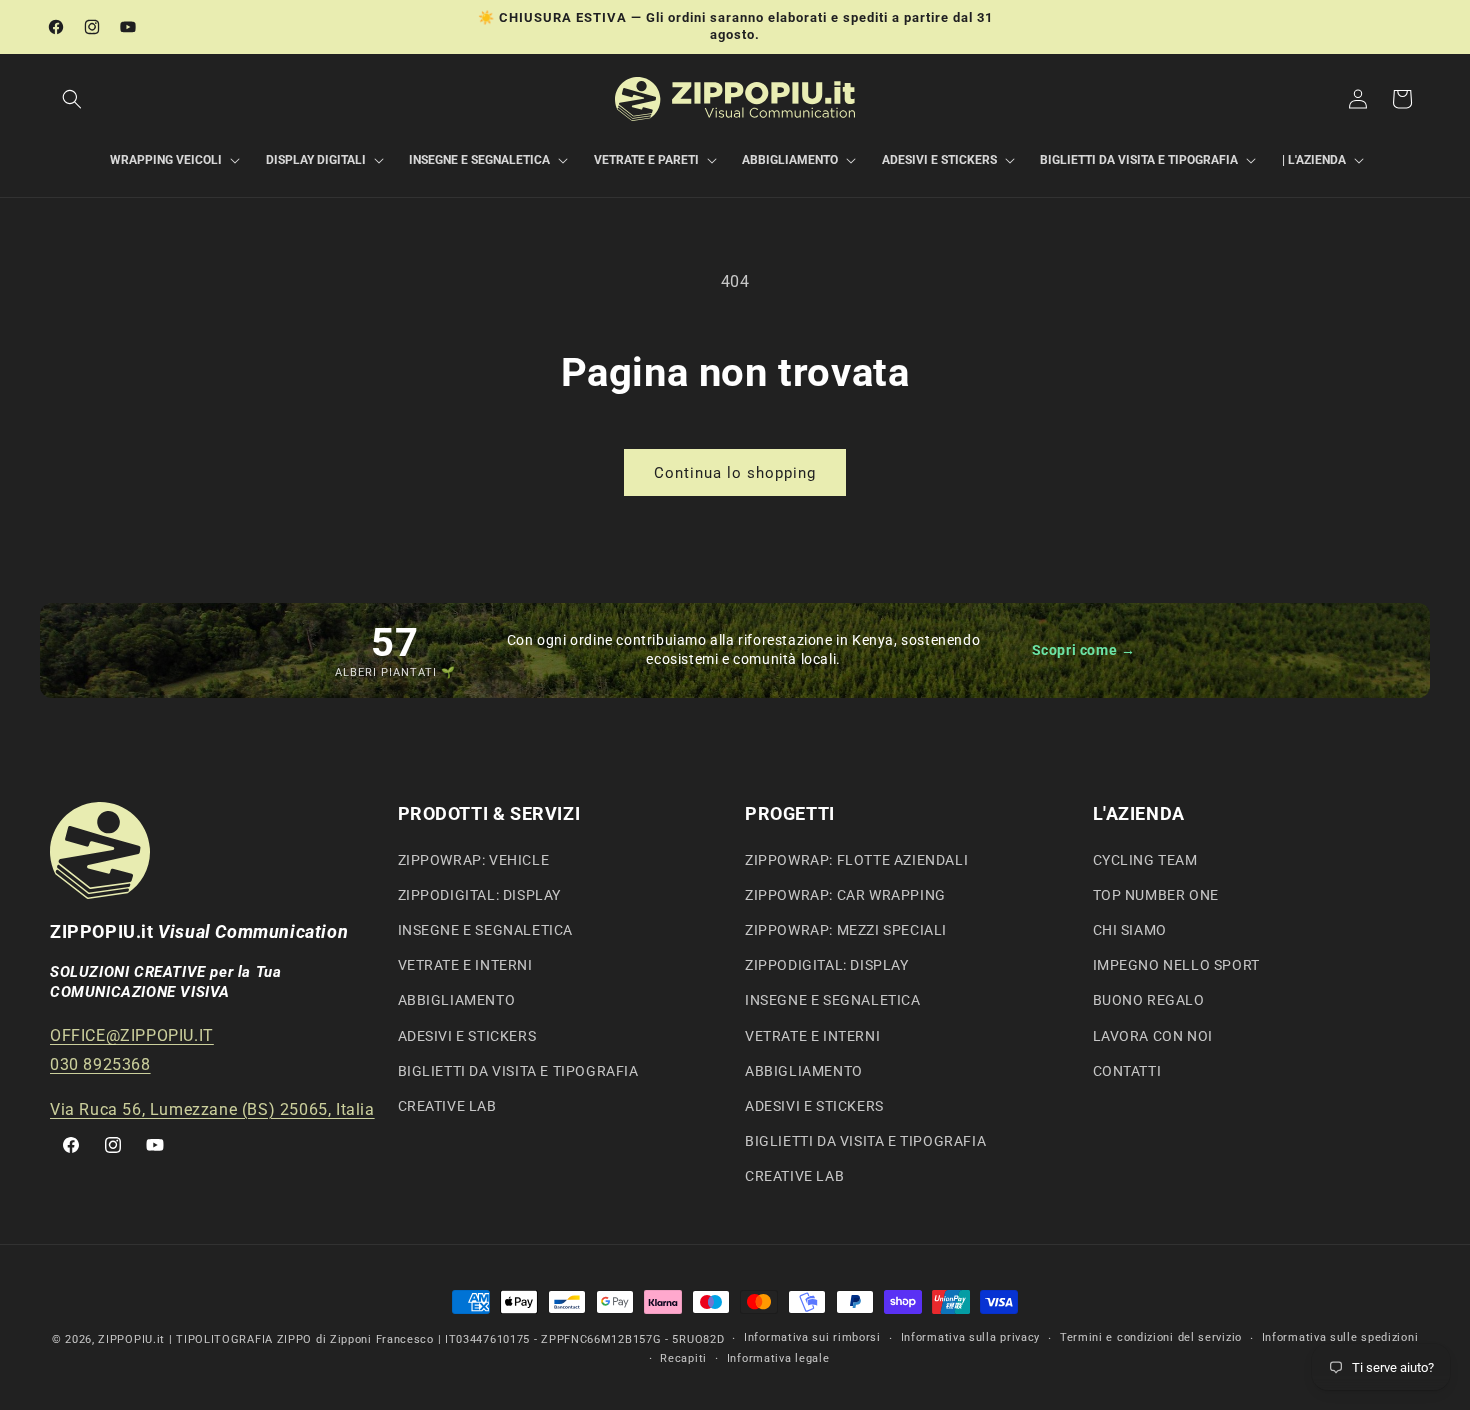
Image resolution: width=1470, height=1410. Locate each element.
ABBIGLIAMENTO (457, 1000)
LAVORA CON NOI (1153, 1035)
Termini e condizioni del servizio (1151, 1338)
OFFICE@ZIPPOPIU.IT (132, 1034)
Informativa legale (778, 1358)
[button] (72, 99)
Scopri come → (1084, 650)
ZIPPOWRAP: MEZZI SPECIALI (846, 929)
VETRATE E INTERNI (465, 965)
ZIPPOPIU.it (131, 1339)
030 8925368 (100, 1063)
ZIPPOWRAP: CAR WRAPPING (845, 894)
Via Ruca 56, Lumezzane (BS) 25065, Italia (212, 1108)
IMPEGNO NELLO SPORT (1176, 965)
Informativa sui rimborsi (812, 1338)
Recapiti (683, 1358)
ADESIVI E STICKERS (467, 1035)
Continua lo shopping (735, 473)
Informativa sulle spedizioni (1340, 1338)
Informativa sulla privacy (971, 1338)
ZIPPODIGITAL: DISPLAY (480, 894)
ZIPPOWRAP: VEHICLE (474, 859)
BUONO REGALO (1149, 1000)
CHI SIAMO (1130, 929)
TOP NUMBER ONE (1156, 894)
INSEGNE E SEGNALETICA (486, 929)
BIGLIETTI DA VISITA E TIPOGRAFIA (518, 1070)
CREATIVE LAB (447, 1105)
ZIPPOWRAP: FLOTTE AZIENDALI (856, 859)
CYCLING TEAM (1145, 859)
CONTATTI (1127, 1070)
